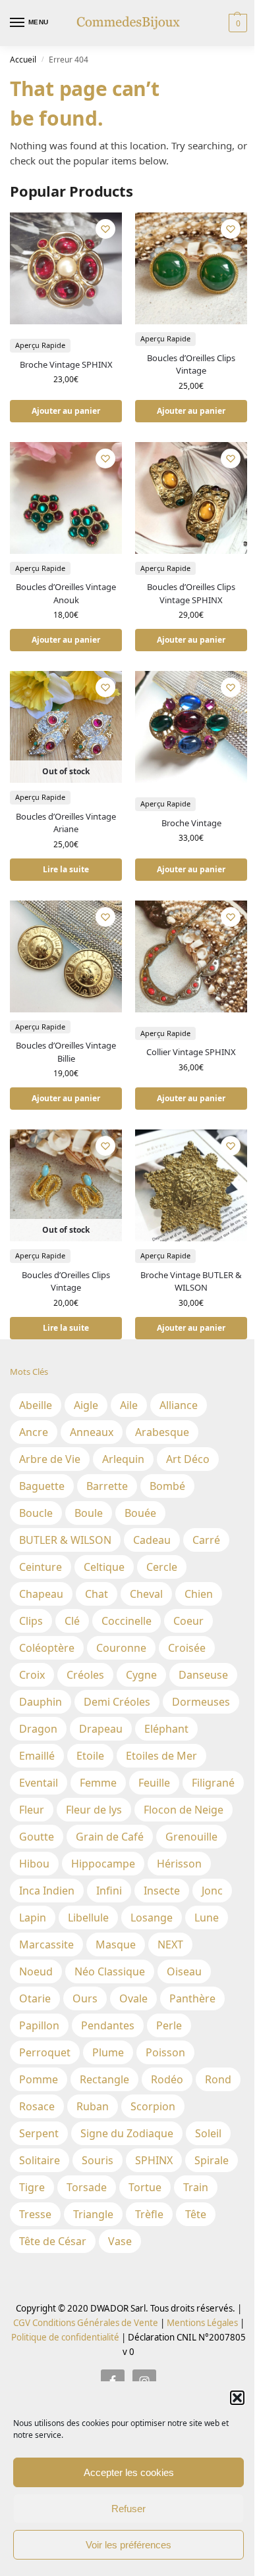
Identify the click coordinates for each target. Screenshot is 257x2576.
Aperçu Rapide (40, 345)
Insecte (162, 1891)
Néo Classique (110, 1971)
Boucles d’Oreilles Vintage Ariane (66, 823)
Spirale (212, 2160)
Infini (109, 1891)
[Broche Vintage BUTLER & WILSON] (191, 1185)
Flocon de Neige (184, 1810)
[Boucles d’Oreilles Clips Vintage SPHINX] (191, 498)
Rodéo (167, 2079)
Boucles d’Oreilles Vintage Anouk (66, 593)
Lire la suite (66, 869)
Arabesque (162, 1432)
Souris (98, 2160)
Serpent (39, 2133)
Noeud (36, 1971)
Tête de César (53, 2241)
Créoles (85, 1675)
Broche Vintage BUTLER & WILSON (191, 1281)
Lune (207, 1918)
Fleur (32, 1810)
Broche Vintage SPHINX (66, 364)
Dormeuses (201, 1702)
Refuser (128, 2509)
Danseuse (203, 1675)
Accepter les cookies (129, 2472)
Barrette (107, 1486)
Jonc (212, 1891)
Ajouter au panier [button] (66, 411)
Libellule (88, 1918)
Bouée (140, 1513)
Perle (169, 2025)
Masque (116, 1944)
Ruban (93, 2106)
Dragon (38, 1729)
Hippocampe (103, 1864)
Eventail (39, 1783)
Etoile (90, 1756)
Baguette (42, 1486)
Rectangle (104, 2079)
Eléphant (166, 1729)
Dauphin (41, 1702)
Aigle (86, 1405)
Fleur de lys (94, 1810)
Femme (98, 1783)
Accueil (23, 60)
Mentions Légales (201, 2323)
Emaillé (37, 1756)
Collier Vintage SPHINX (191, 1052)
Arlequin (123, 1459)
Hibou (34, 1864)
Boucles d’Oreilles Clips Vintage (191, 364)
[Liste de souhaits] (105, 229)
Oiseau (184, 1971)
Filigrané (213, 1783)
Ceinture (41, 1567)
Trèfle (149, 2214)
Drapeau (101, 1729)
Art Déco (188, 1459)
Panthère (192, 1998)
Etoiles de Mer (161, 1756)
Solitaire (40, 2160)
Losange (152, 1918)
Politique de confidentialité (65, 2337)
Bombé (167, 1486)
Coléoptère (47, 1648)
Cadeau (152, 1540)
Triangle (93, 2214)
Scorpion (153, 2106)
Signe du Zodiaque (127, 2133)
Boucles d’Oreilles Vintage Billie (66, 1052)
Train (196, 2187)
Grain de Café (110, 1837)
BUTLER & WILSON (65, 1540)
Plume (108, 2052)
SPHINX (154, 2160)
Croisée (187, 1648)
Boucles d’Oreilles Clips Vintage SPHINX (191, 593)
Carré (206, 1540)
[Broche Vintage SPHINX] (66, 268)
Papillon (39, 2025)
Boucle (36, 1513)
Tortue (145, 2187)
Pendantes (108, 2025)
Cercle (162, 1567)
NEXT (170, 1944)
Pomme (39, 2079)
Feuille (154, 1783)
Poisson (165, 2052)
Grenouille (191, 1837)
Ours (85, 1998)
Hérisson (179, 1864)
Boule (89, 1513)
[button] (237, 2398)
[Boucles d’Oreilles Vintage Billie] (66, 956)
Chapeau (41, 1594)
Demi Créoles (117, 1702)
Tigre (32, 2187)
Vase (120, 2241)
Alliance (179, 1405)
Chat (97, 1594)
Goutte (37, 1837)
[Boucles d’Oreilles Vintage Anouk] (66, 498)
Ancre (34, 1432)
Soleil (208, 2133)
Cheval (146, 1594)
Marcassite (46, 1944)
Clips (31, 1621)
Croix (32, 1675)
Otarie (35, 1998)
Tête (196, 2214)
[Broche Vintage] (191, 727)
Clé (72, 1621)
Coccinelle (127, 1621)
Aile (129, 1405)
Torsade (87, 2187)
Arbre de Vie (50, 1459)
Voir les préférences (128, 2545)
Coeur (188, 1621)
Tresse (35, 2214)
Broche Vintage (191, 823)
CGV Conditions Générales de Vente (86, 2323)
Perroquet (45, 2052)
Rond (218, 2079)
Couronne (121, 1648)
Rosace (37, 2106)
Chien (199, 1594)
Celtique (104, 1567)
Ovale (133, 1998)
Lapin (33, 1918)
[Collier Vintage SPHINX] (191, 956)
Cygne (141, 1675)
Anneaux (92, 1432)
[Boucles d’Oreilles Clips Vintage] (191, 268)
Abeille (36, 1405)
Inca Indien (47, 1891)
